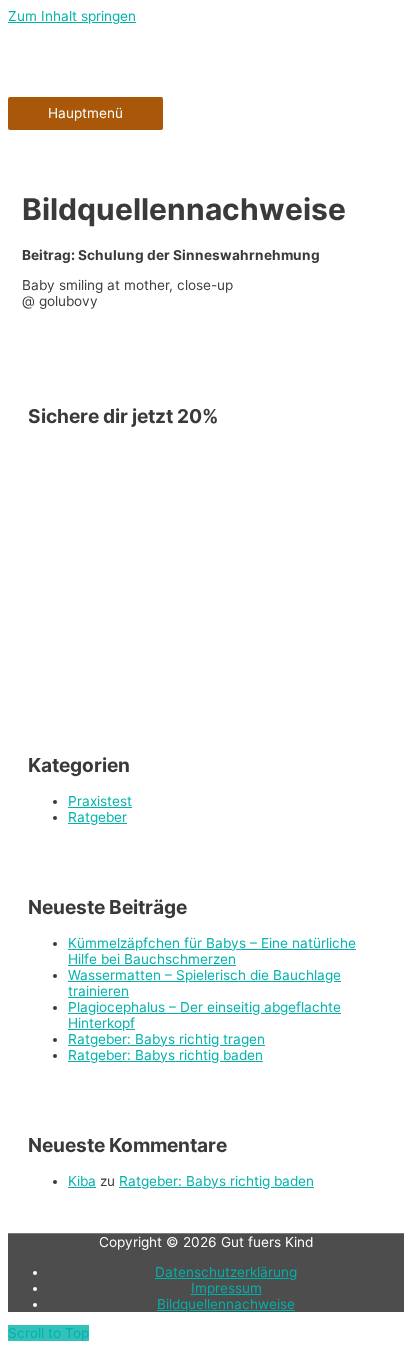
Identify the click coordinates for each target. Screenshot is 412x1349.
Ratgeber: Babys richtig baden (165, 1055)
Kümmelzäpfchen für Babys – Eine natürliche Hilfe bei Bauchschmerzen (212, 951)
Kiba (82, 1181)
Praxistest (100, 801)
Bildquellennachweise (226, 1304)
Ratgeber (97, 817)
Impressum (226, 1288)
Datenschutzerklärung (226, 1272)
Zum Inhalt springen (72, 16)
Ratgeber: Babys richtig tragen (166, 1039)
